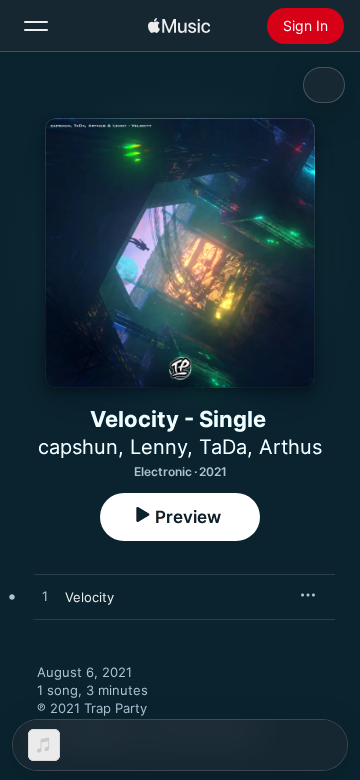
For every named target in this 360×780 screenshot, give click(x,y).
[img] (179, 26)
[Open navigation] (36, 26)
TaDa (223, 447)
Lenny (158, 447)
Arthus (290, 447)
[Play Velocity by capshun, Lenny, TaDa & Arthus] (45, 597)
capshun (78, 447)
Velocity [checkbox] (89, 597)
